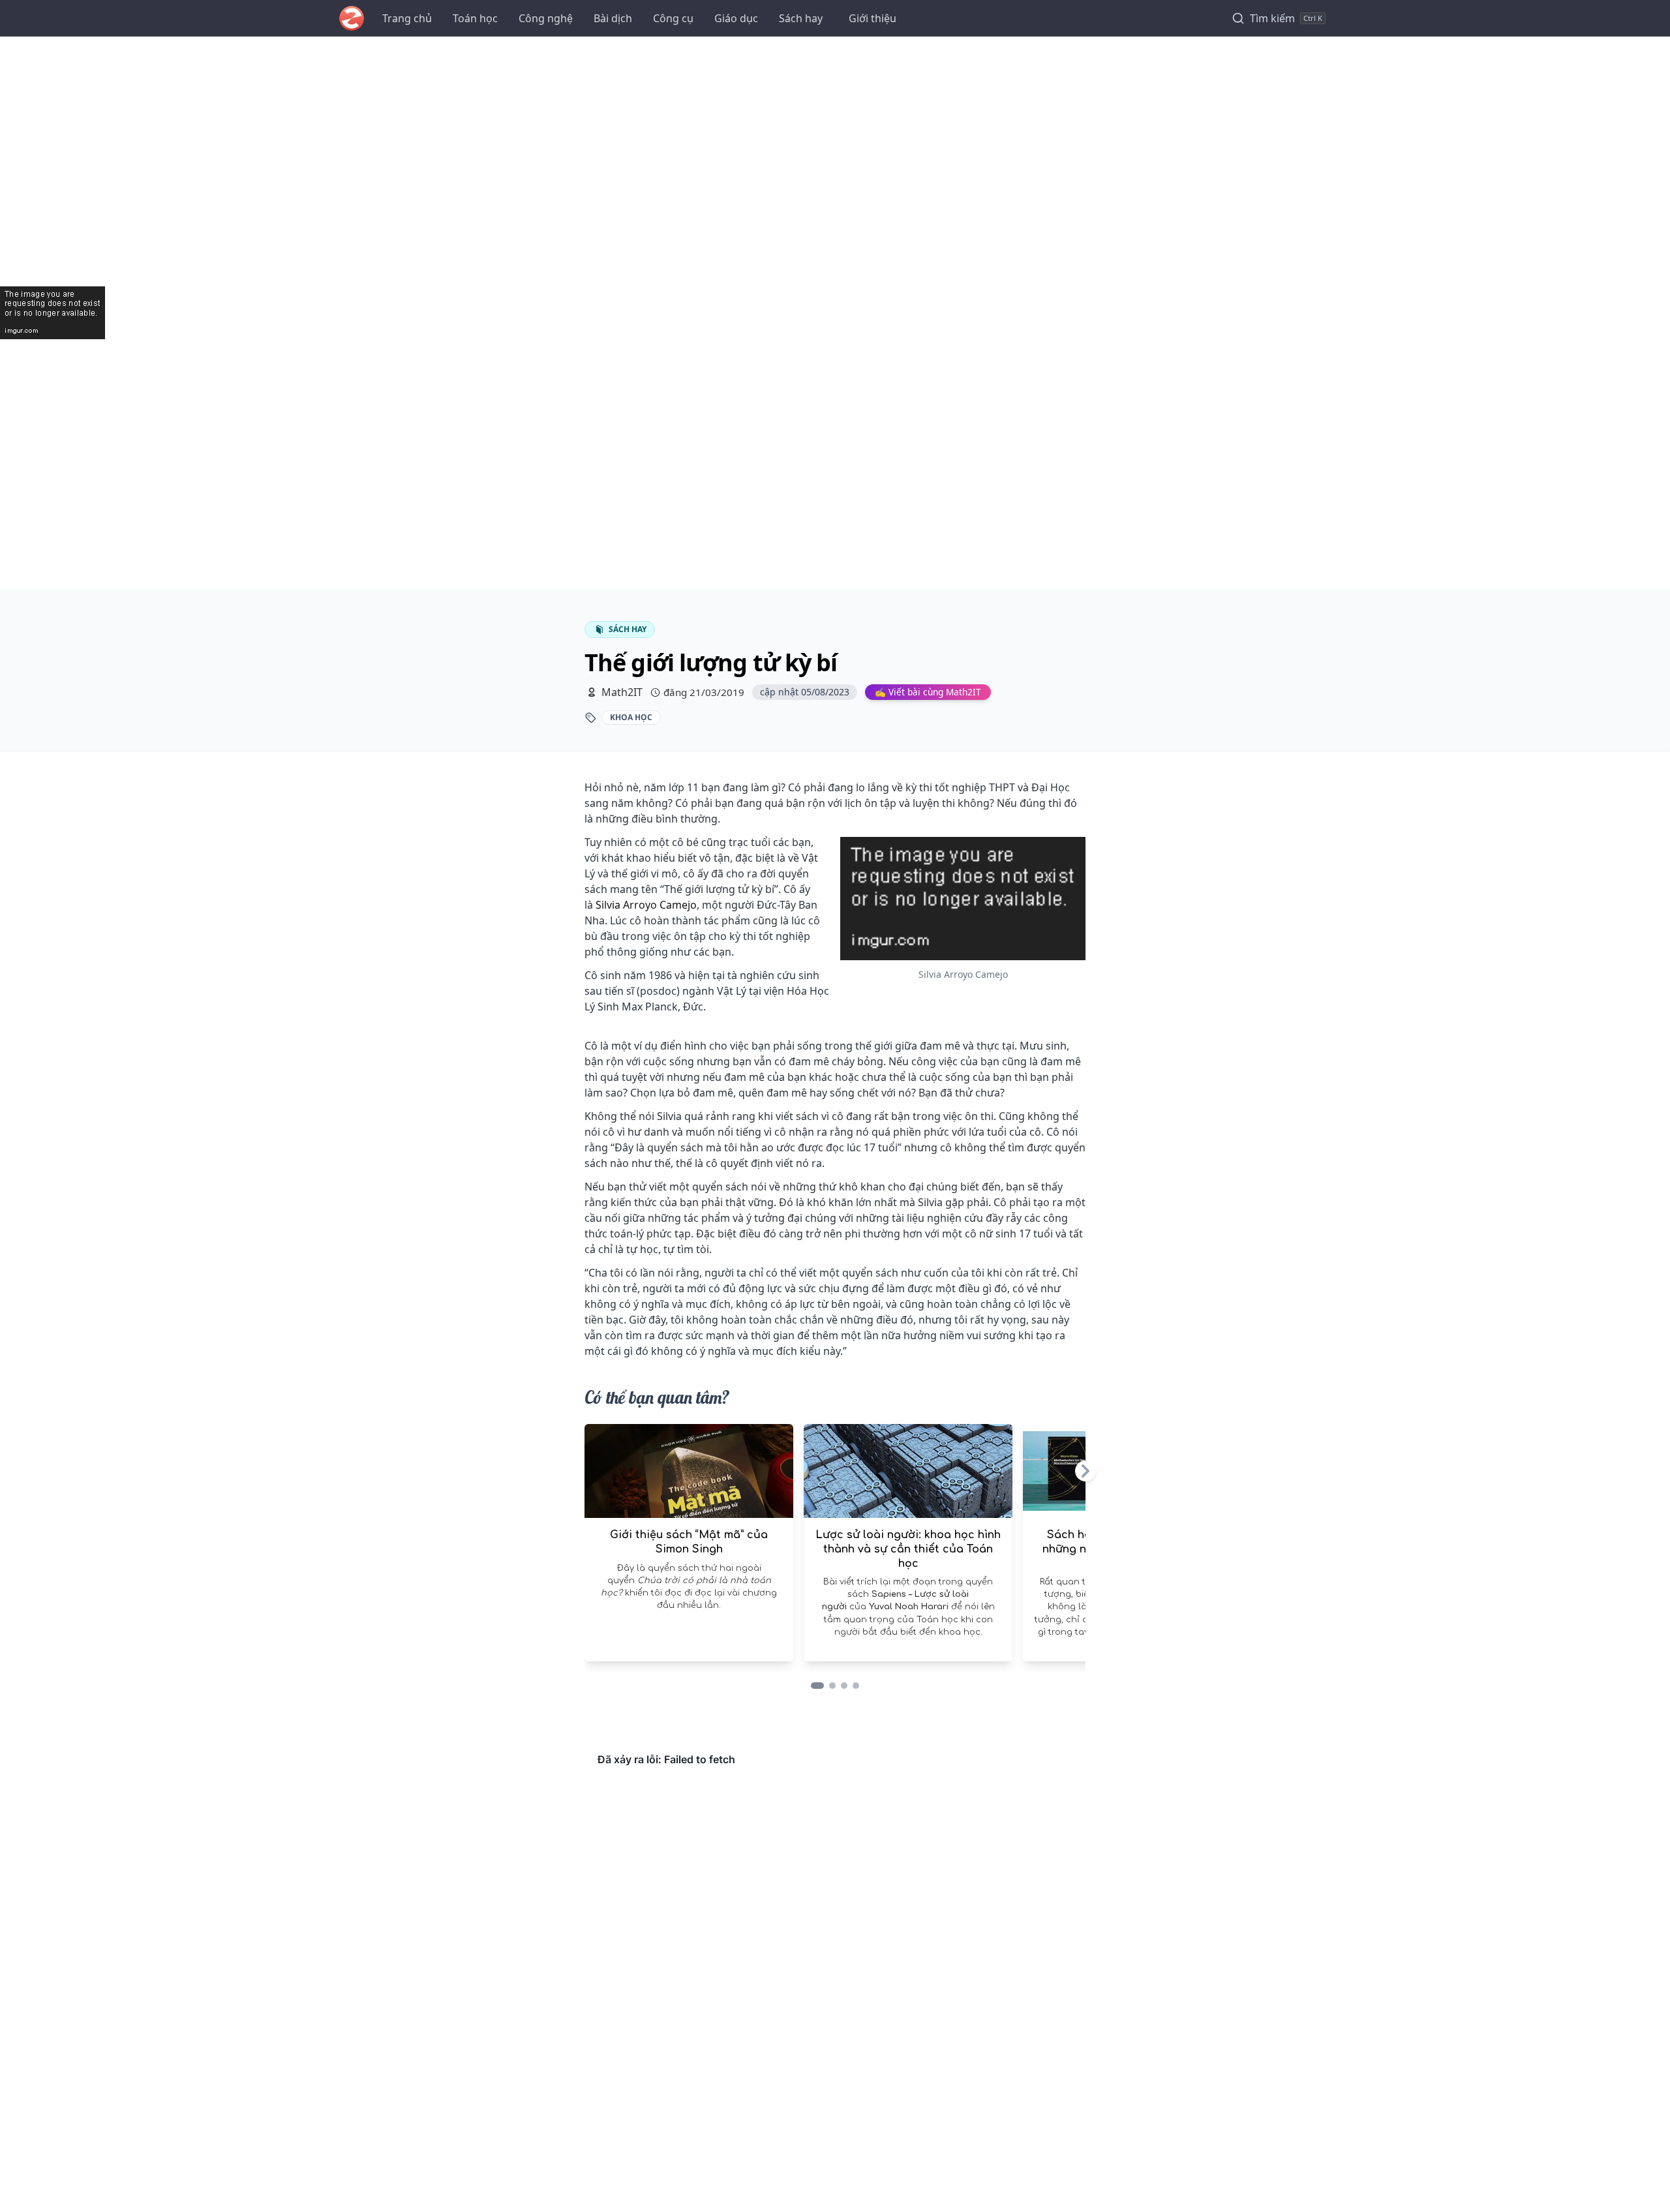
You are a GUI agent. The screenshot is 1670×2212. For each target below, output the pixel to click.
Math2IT (622, 692)
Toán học (475, 18)
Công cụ (673, 18)
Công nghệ (546, 18)
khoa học (631, 717)
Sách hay (801, 18)
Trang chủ (407, 18)
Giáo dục (736, 18)
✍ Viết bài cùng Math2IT (928, 692)
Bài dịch (613, 18)
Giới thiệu (873, 18)
